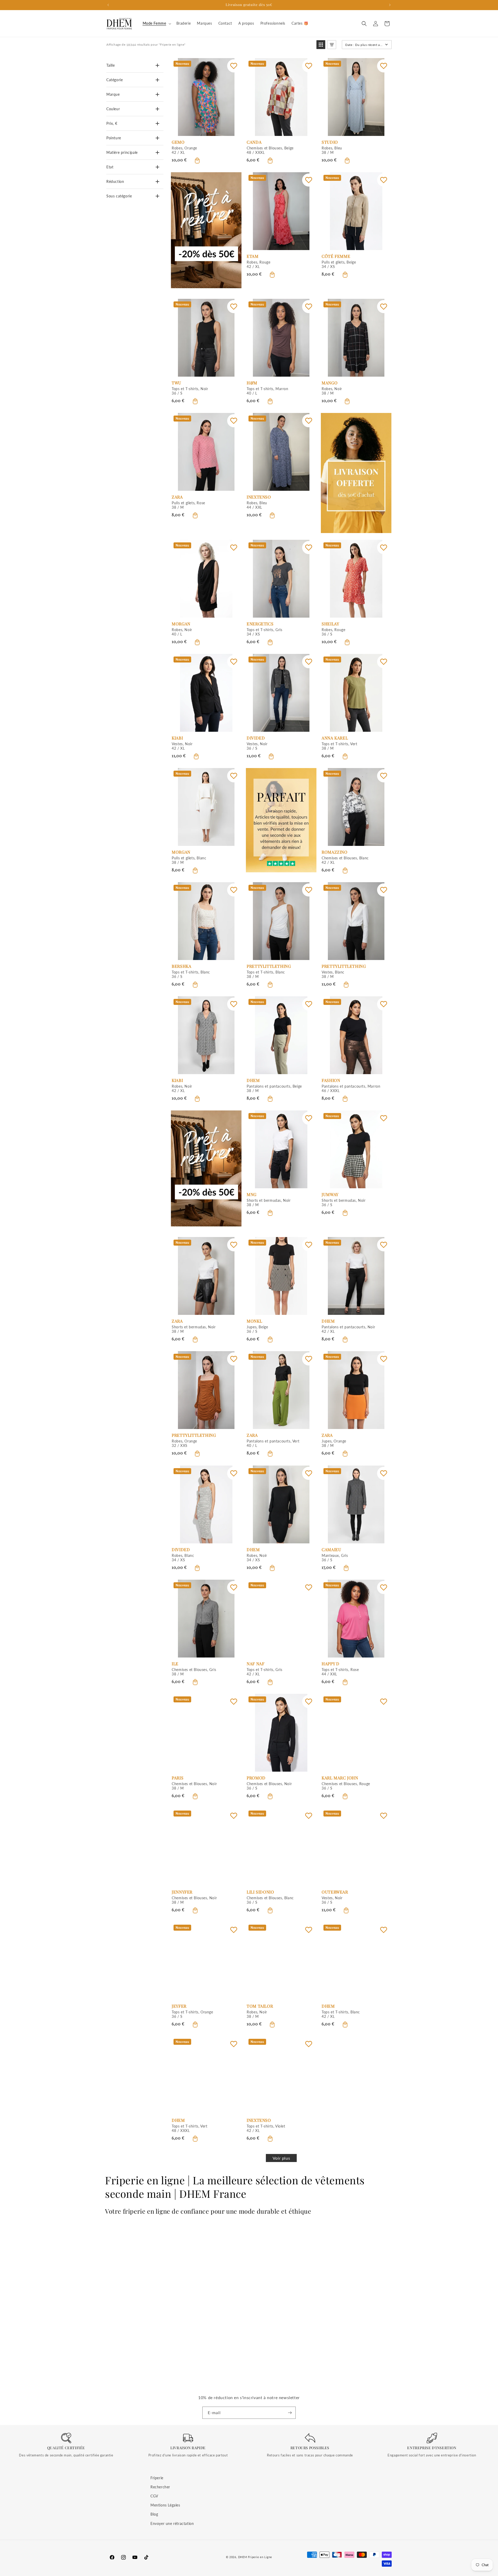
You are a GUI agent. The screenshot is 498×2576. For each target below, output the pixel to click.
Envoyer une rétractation (172, 2523)
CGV (154, 2496)
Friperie (157, 2478)
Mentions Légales (165, 2505)
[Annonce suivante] (390, 5)
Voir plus (281, 2158)
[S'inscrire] (290, 2413)
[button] (156, 23)
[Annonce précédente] (108, 5)
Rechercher (160, 2487)
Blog (154, 2514)
